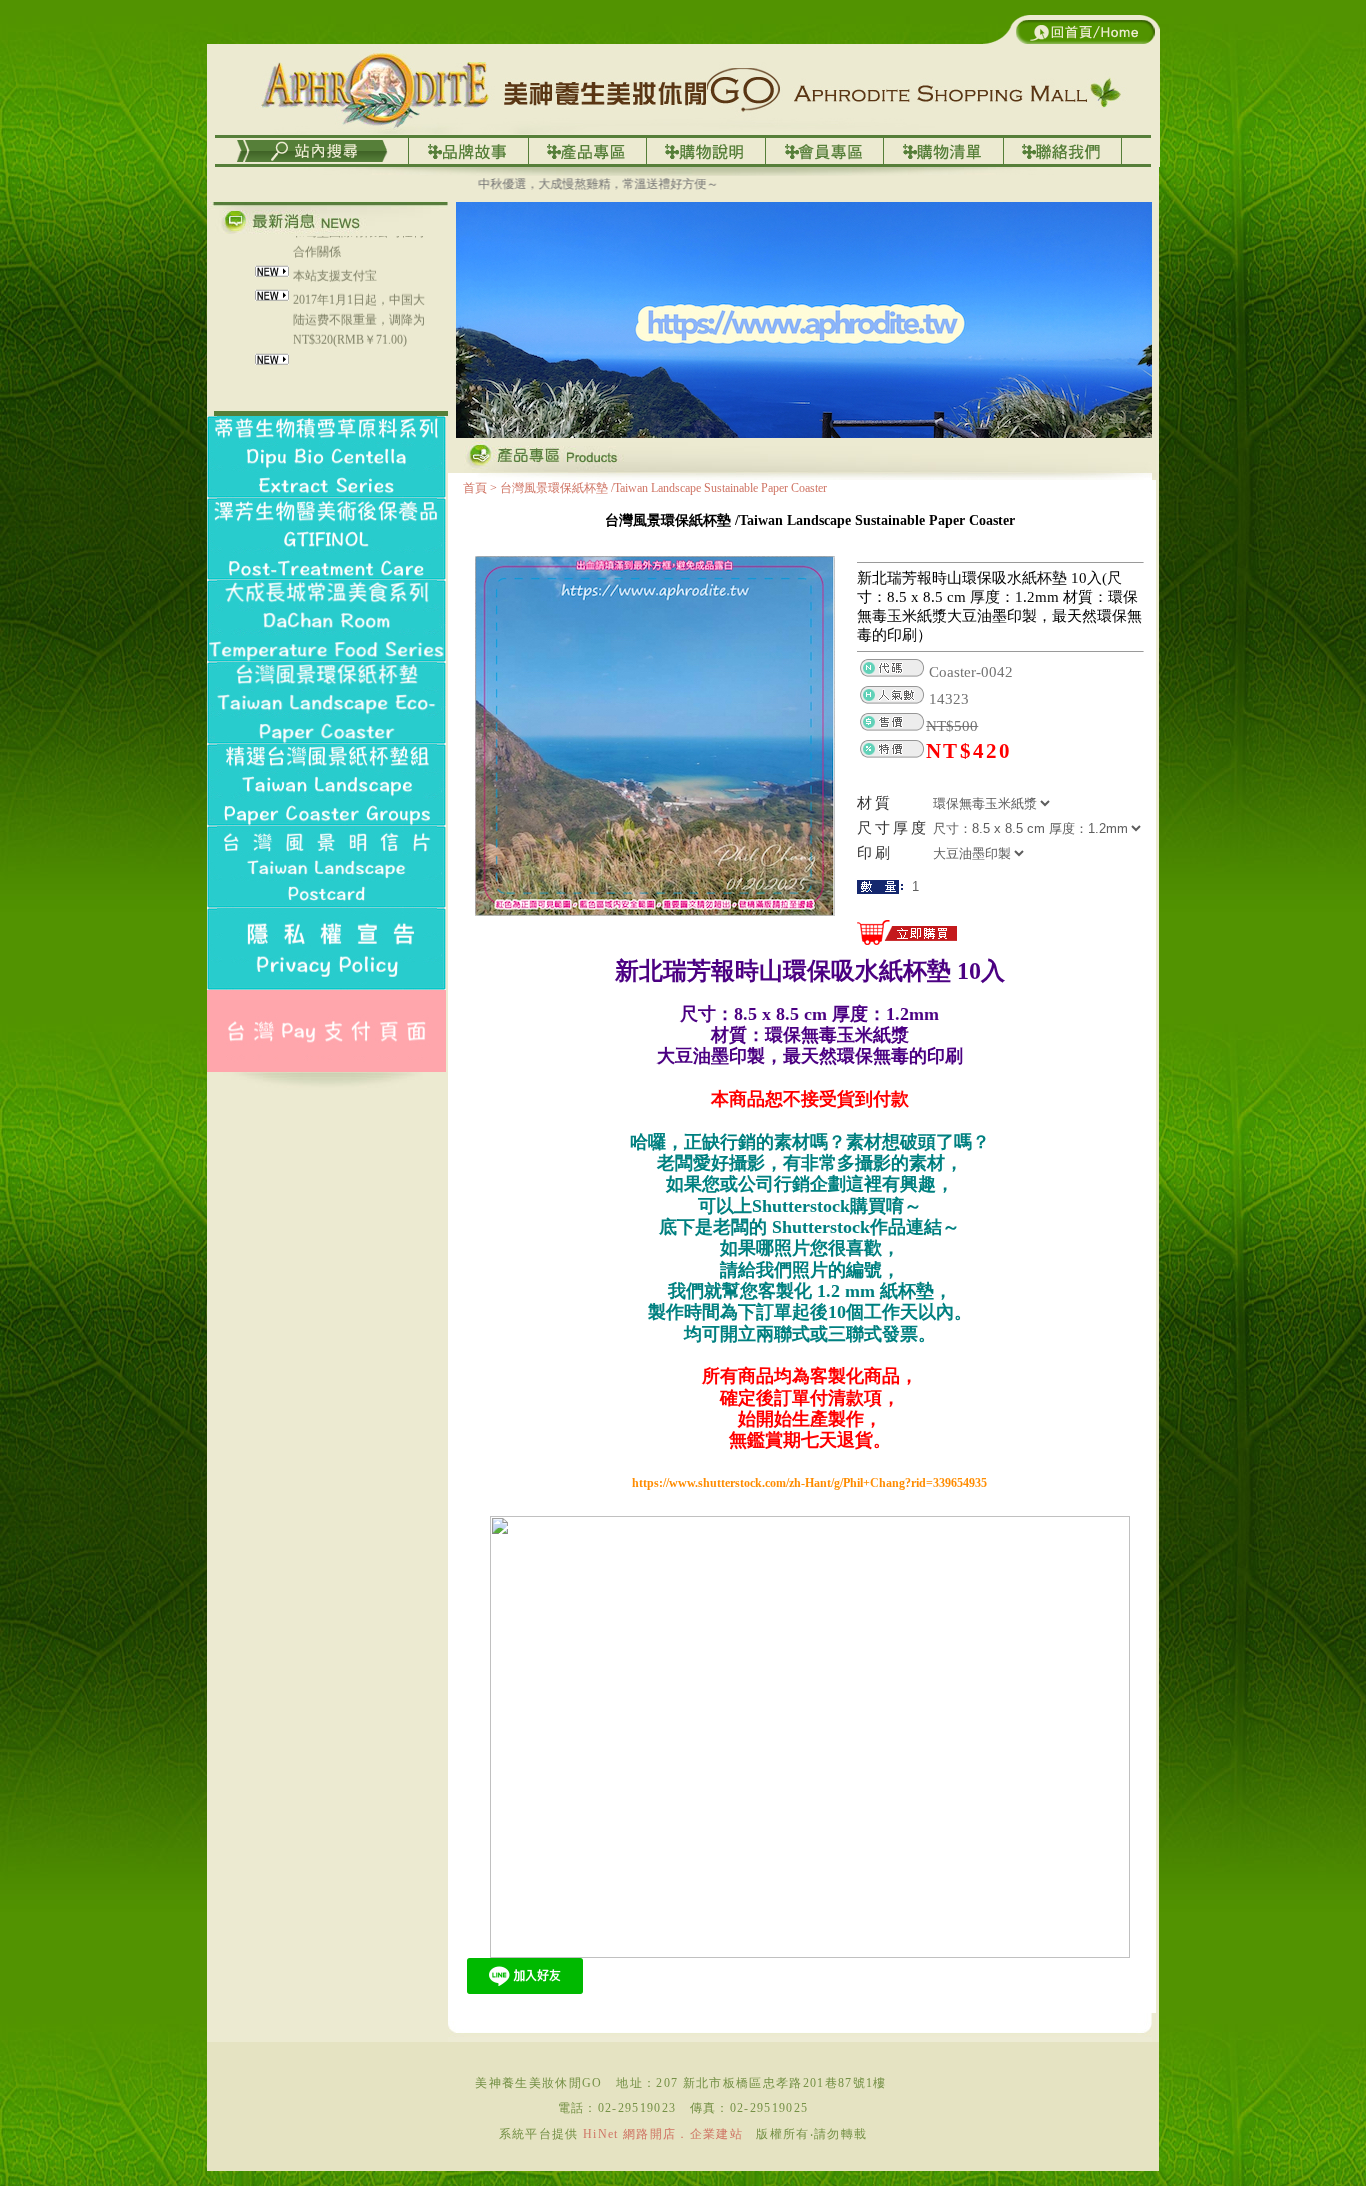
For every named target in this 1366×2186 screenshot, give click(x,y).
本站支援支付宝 (335, 247)
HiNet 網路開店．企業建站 (663, 2134)
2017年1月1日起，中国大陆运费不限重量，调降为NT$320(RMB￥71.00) (359, 291)
